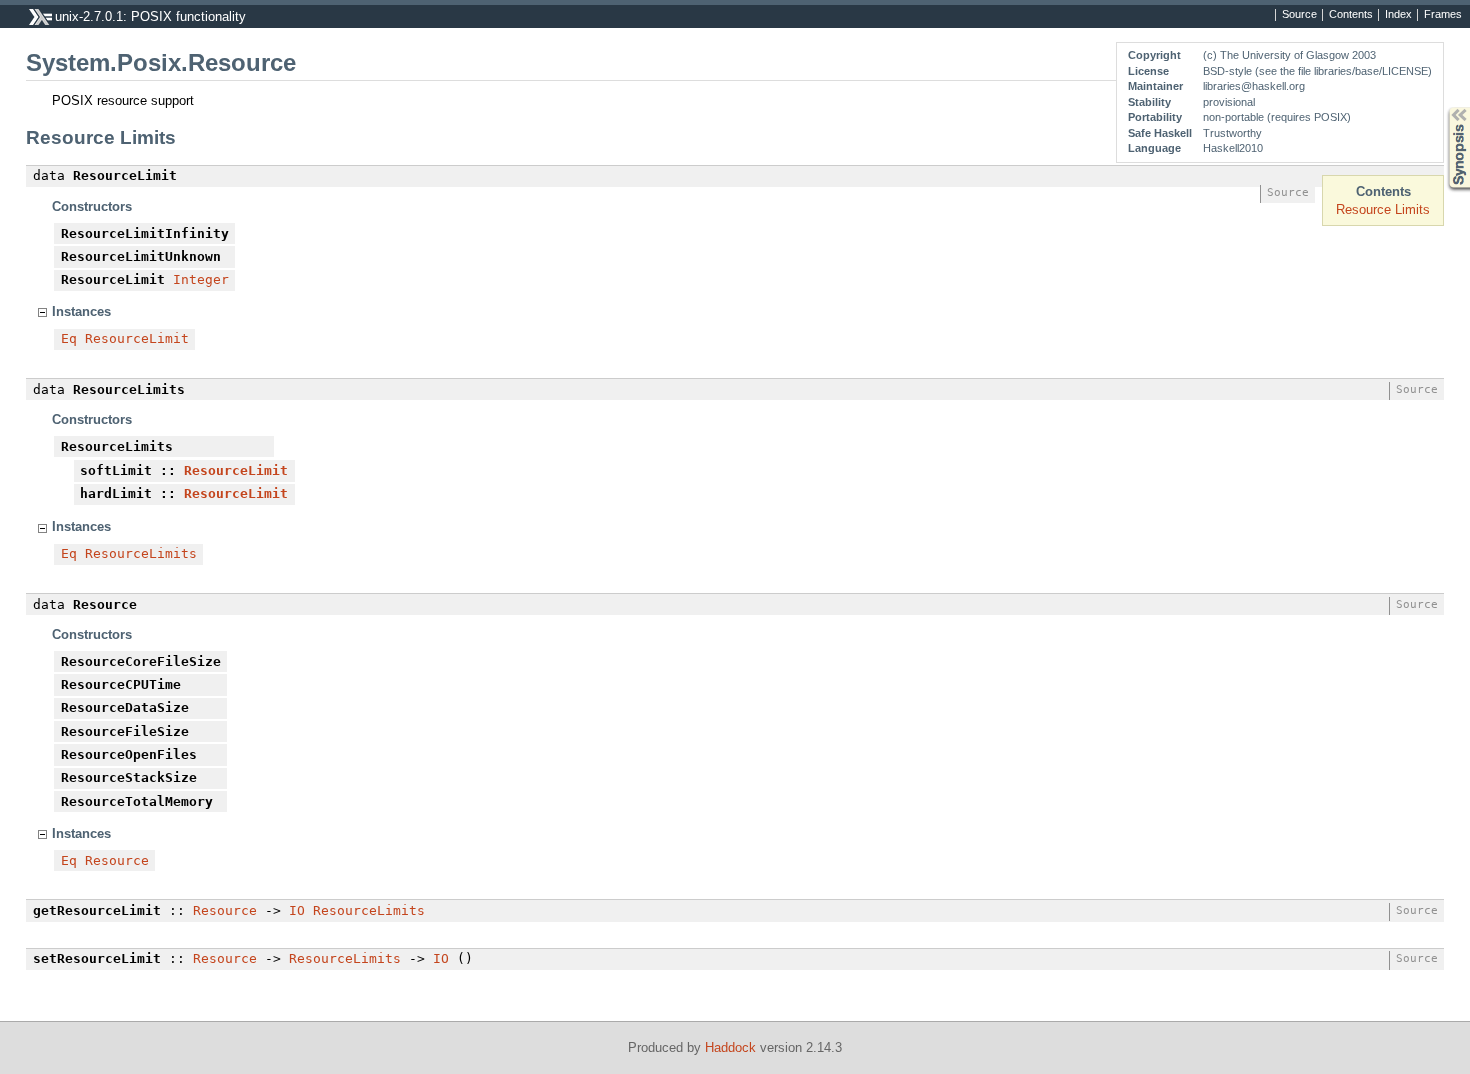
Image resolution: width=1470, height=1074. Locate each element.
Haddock (730, 1047)
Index (1398, 15)
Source (1299, 15)
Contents (1351, 15)
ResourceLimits (141, 553)
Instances (81, 311)
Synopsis (1444, 107)
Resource (117, 860)
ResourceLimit (137, 338)
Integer (201, 279)
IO (297, 910)
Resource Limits (1383, 209)
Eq (69, 338)
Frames (1443, 15)
